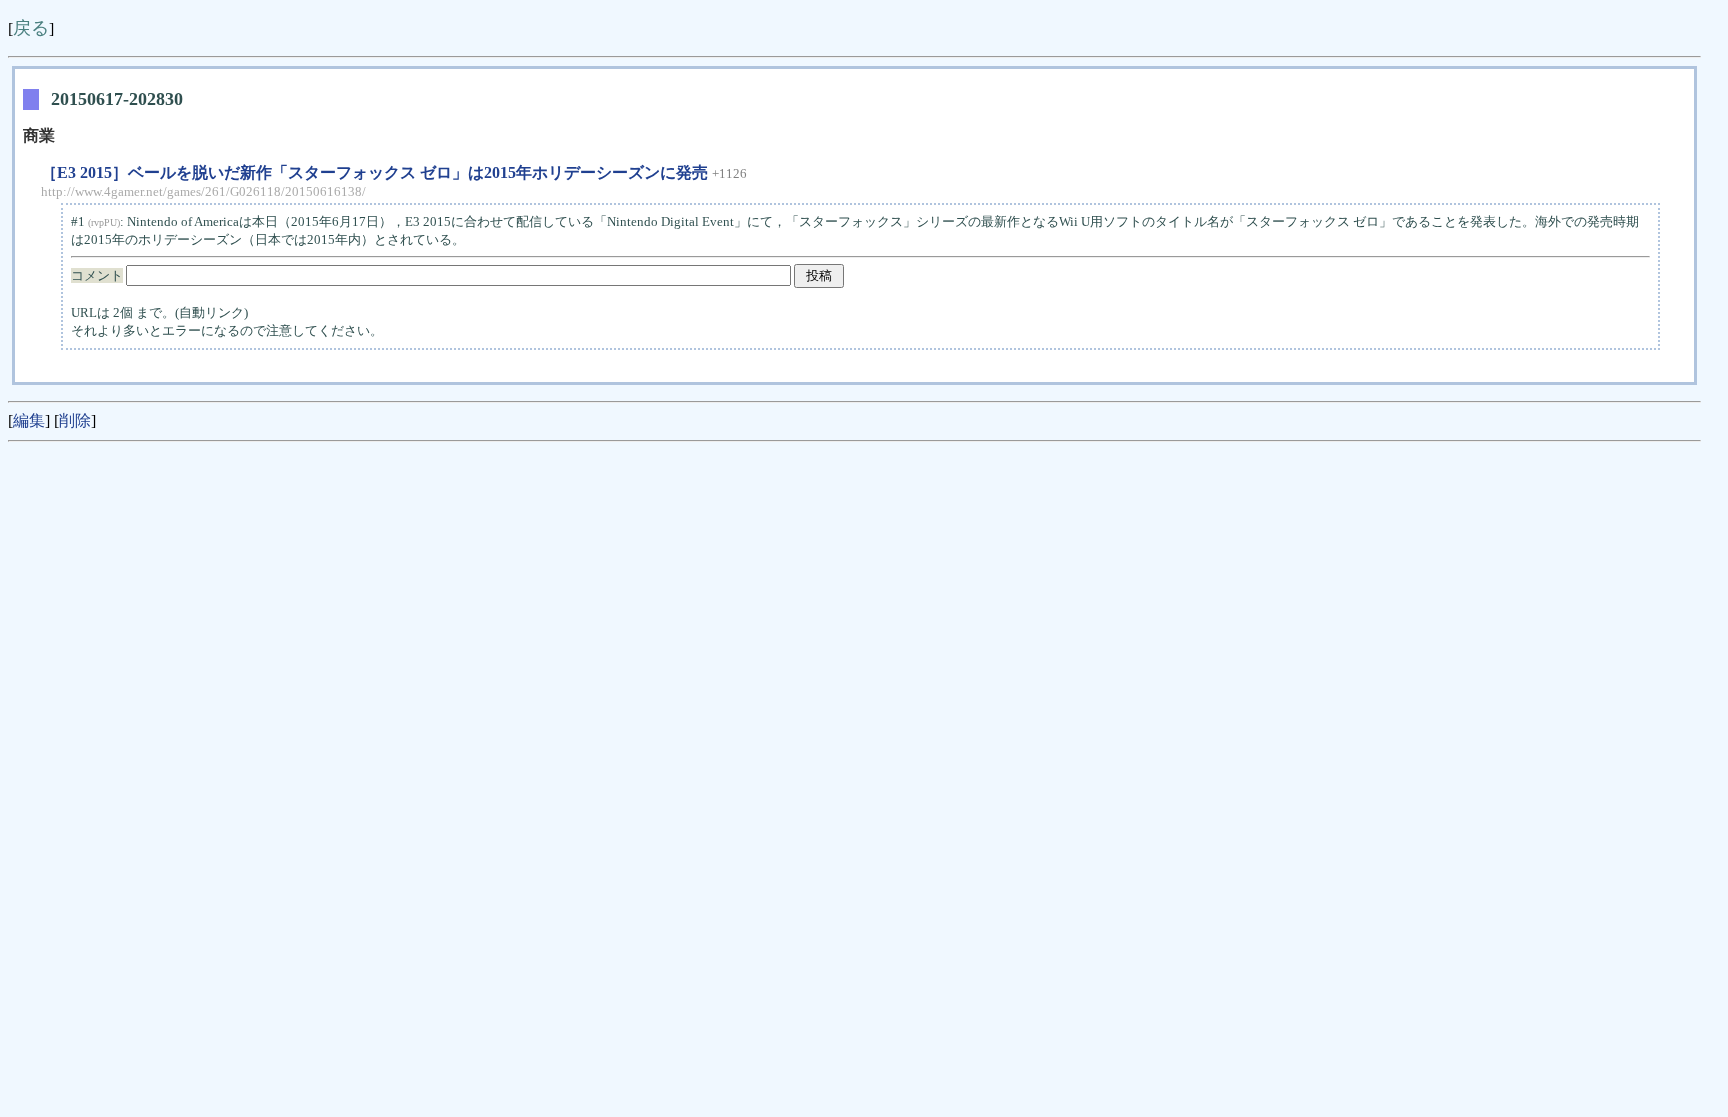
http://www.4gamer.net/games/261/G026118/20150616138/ (203, 191)
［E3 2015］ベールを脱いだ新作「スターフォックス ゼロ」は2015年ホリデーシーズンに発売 (374, 172)
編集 (29, 420)
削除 (75, 420)
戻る (31, 28)
